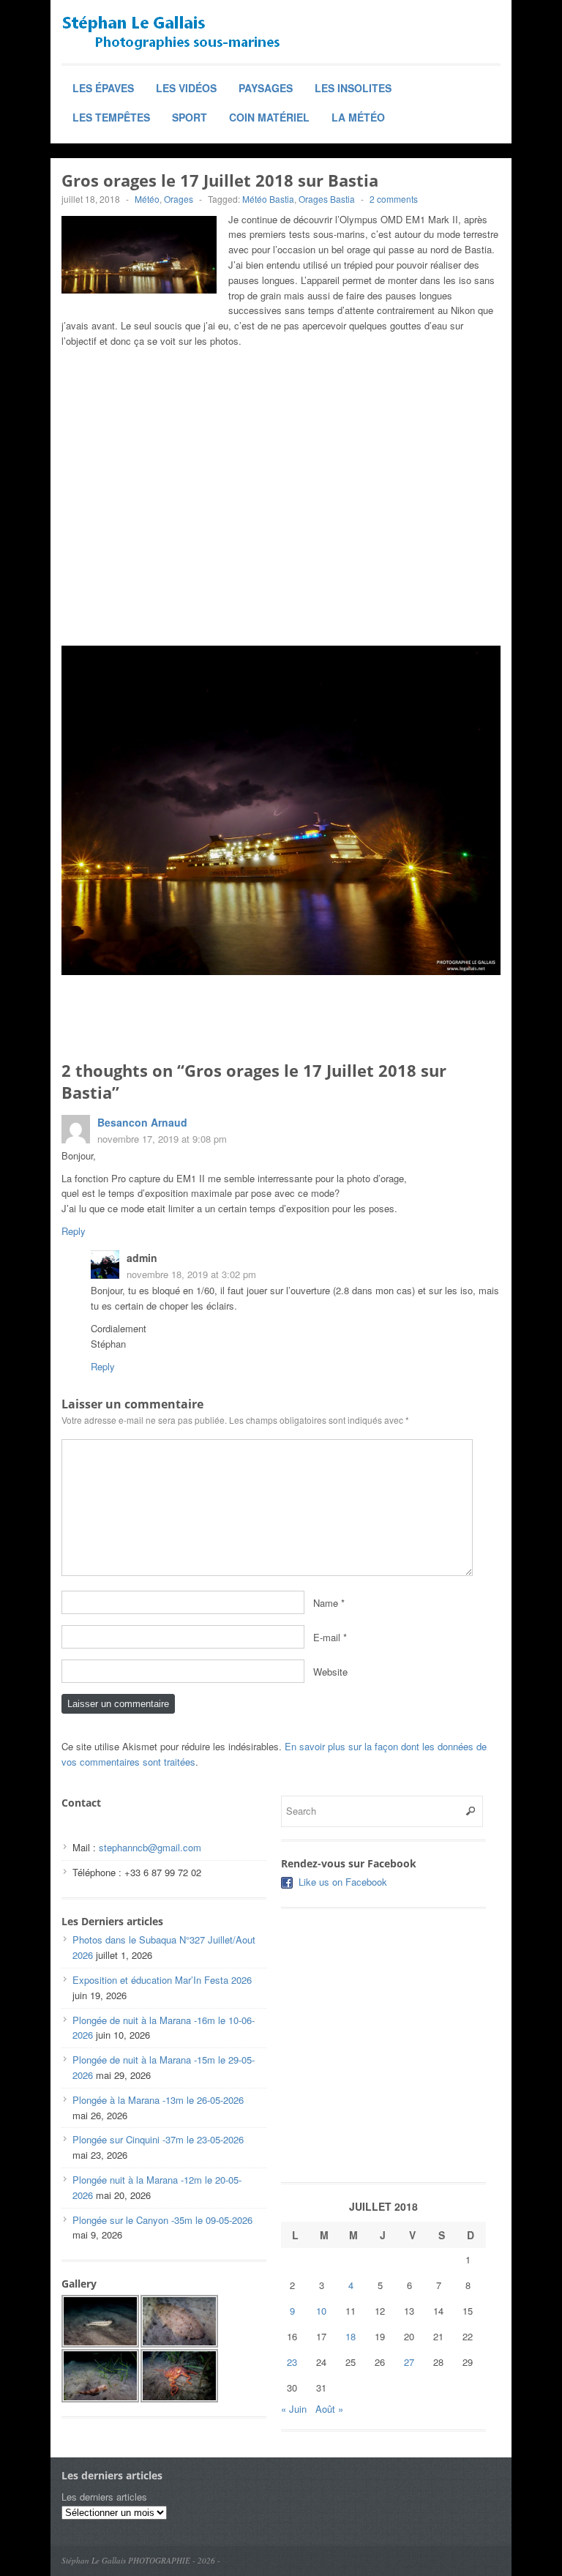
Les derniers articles (104, 2497)
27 (409, 2362)
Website (330, 1672)
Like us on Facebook (343, 1882)
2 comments (394, 199)
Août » (329, 2409)
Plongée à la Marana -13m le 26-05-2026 (158, 2100)
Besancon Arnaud (142, 1122)
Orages (179, 199)
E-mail (327, 1637)
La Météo (358, 117)
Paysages (266, 88)
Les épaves (103, 88)
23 (292, 2362)
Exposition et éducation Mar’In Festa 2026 (162, 1980)
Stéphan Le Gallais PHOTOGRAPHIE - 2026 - (141, 2560)
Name (326, 1603)
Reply (74, 1231)
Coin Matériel (269, 117)
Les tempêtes (111, 117)
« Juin (294, 2409)
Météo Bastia (268, 199)
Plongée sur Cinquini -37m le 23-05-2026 (158, 2139)
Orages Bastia (327, 199)
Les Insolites (353, 88)
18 (351, 2336)
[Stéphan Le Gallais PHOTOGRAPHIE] (171, 33)
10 (321, 2311)
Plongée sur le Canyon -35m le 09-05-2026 (162, 2220)
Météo (147, 199)
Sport (190, 117)
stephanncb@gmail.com (150, 1847)
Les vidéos (186, 88)
